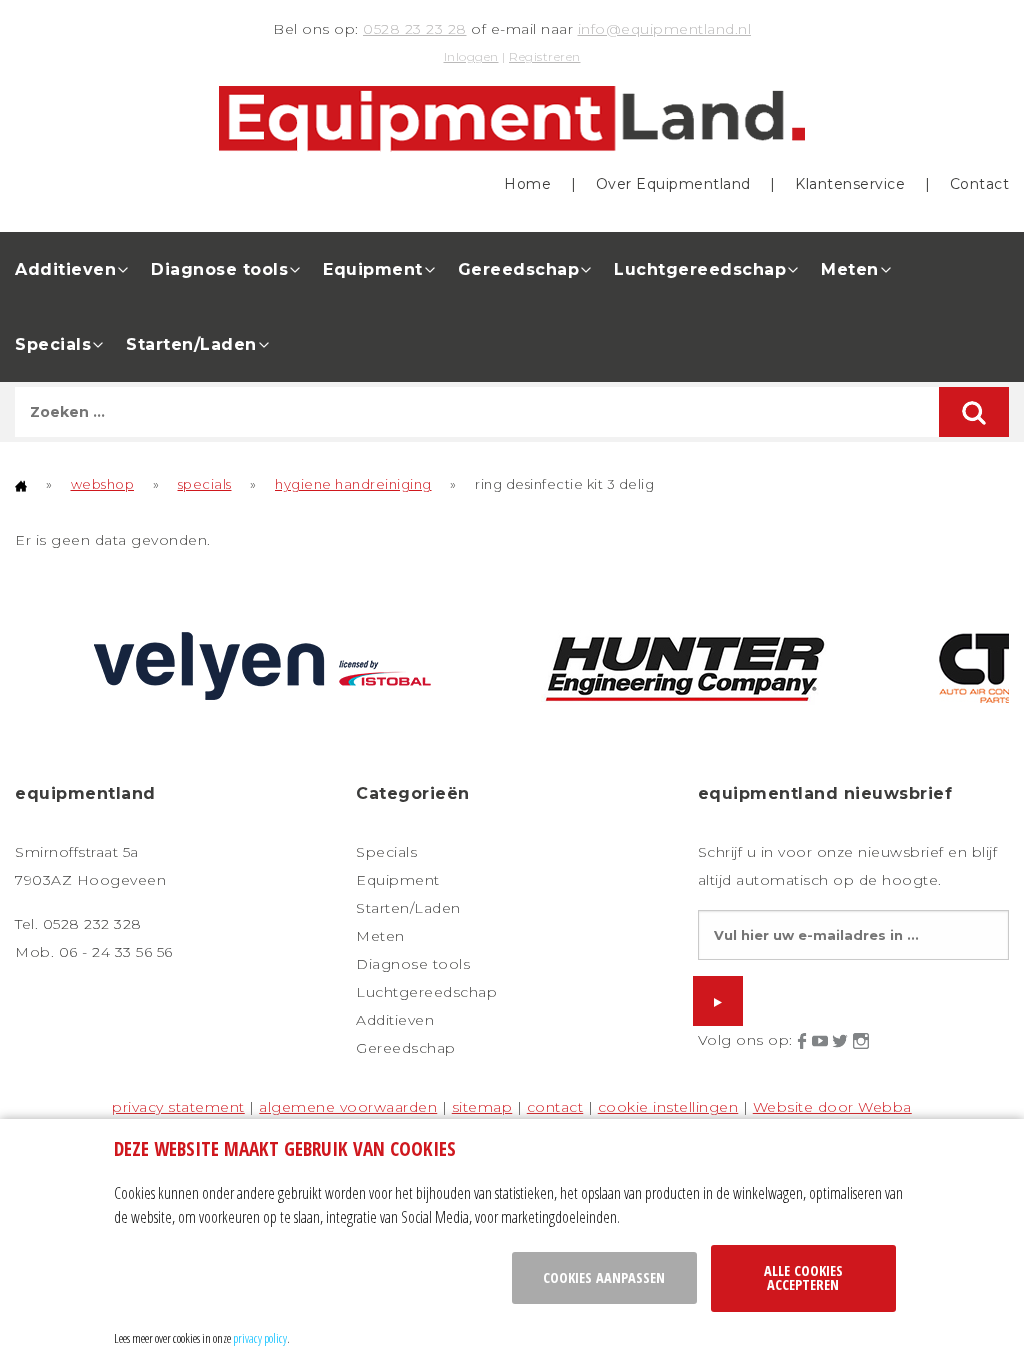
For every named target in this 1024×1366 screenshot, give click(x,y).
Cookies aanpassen (604, 1277)
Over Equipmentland (673, 184)
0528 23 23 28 (415, 29)
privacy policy (260, 1338)
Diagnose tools (219, 269)
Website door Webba (832, 1107)
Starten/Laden (191, 344)
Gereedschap (519, 269)
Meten (850, 269)
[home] (21, 484)
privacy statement (178, 1107)
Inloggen (471, 56)
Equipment (373, 269)
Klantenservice (850, 184)
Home (527, 184)
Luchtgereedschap (700, 269)
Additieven (65, 269)
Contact (980, 184)
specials (205, 484)
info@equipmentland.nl (665, 29)
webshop (103, 484)
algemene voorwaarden (348, 1107)
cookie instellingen (668, 1107)
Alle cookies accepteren (803, 1277)
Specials (53, 344)
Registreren (545, 56)
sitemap (482, 1107)
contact (555, 1107)
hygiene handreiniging (353, 484)
